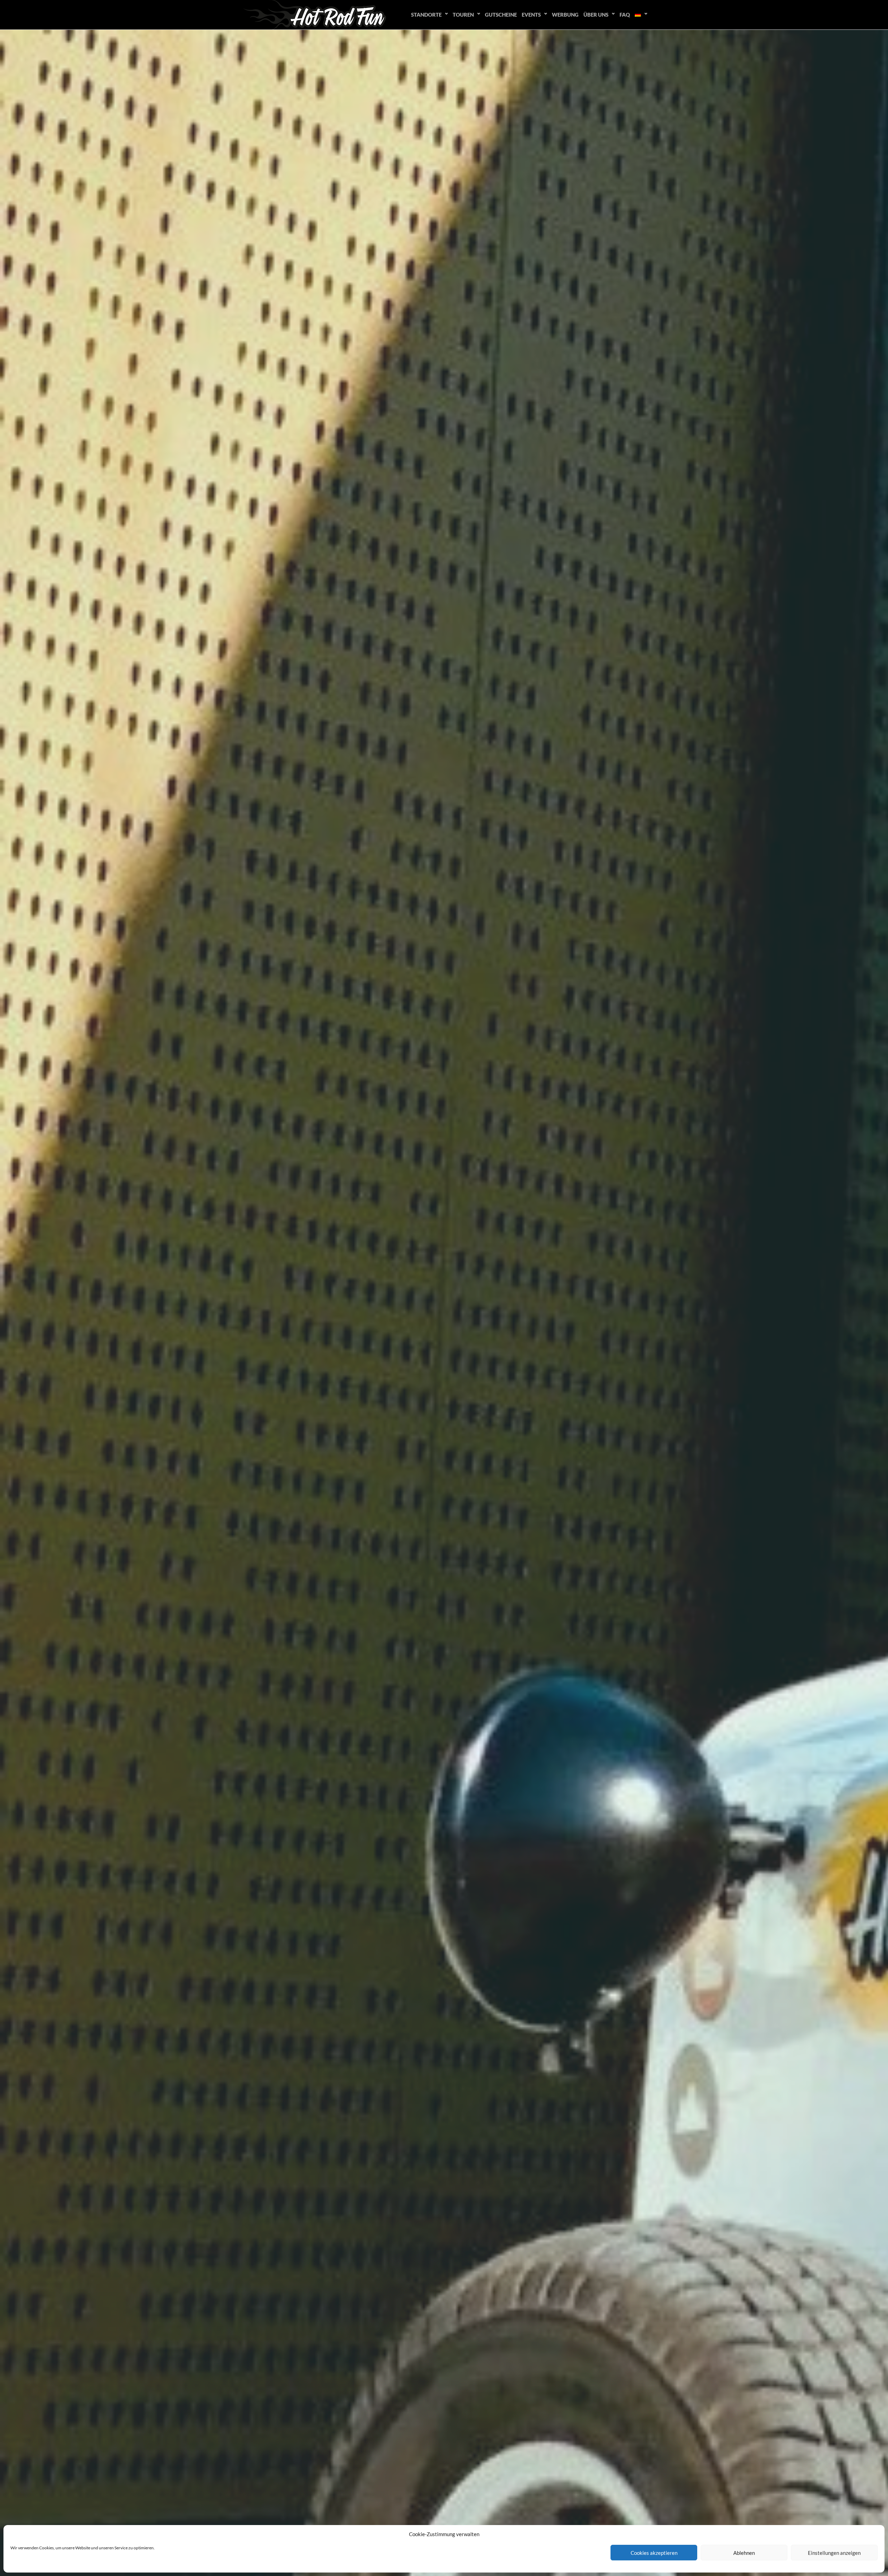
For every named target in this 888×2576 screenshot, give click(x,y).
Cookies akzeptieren (654, 2553)
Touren (463, 15)
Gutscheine (501, 15)
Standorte (426, 15)
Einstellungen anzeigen (834, 2553)
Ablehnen (744, 2553)
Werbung (565, 15)
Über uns (596, 15)
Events (531, 15)
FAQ (625, 15)
